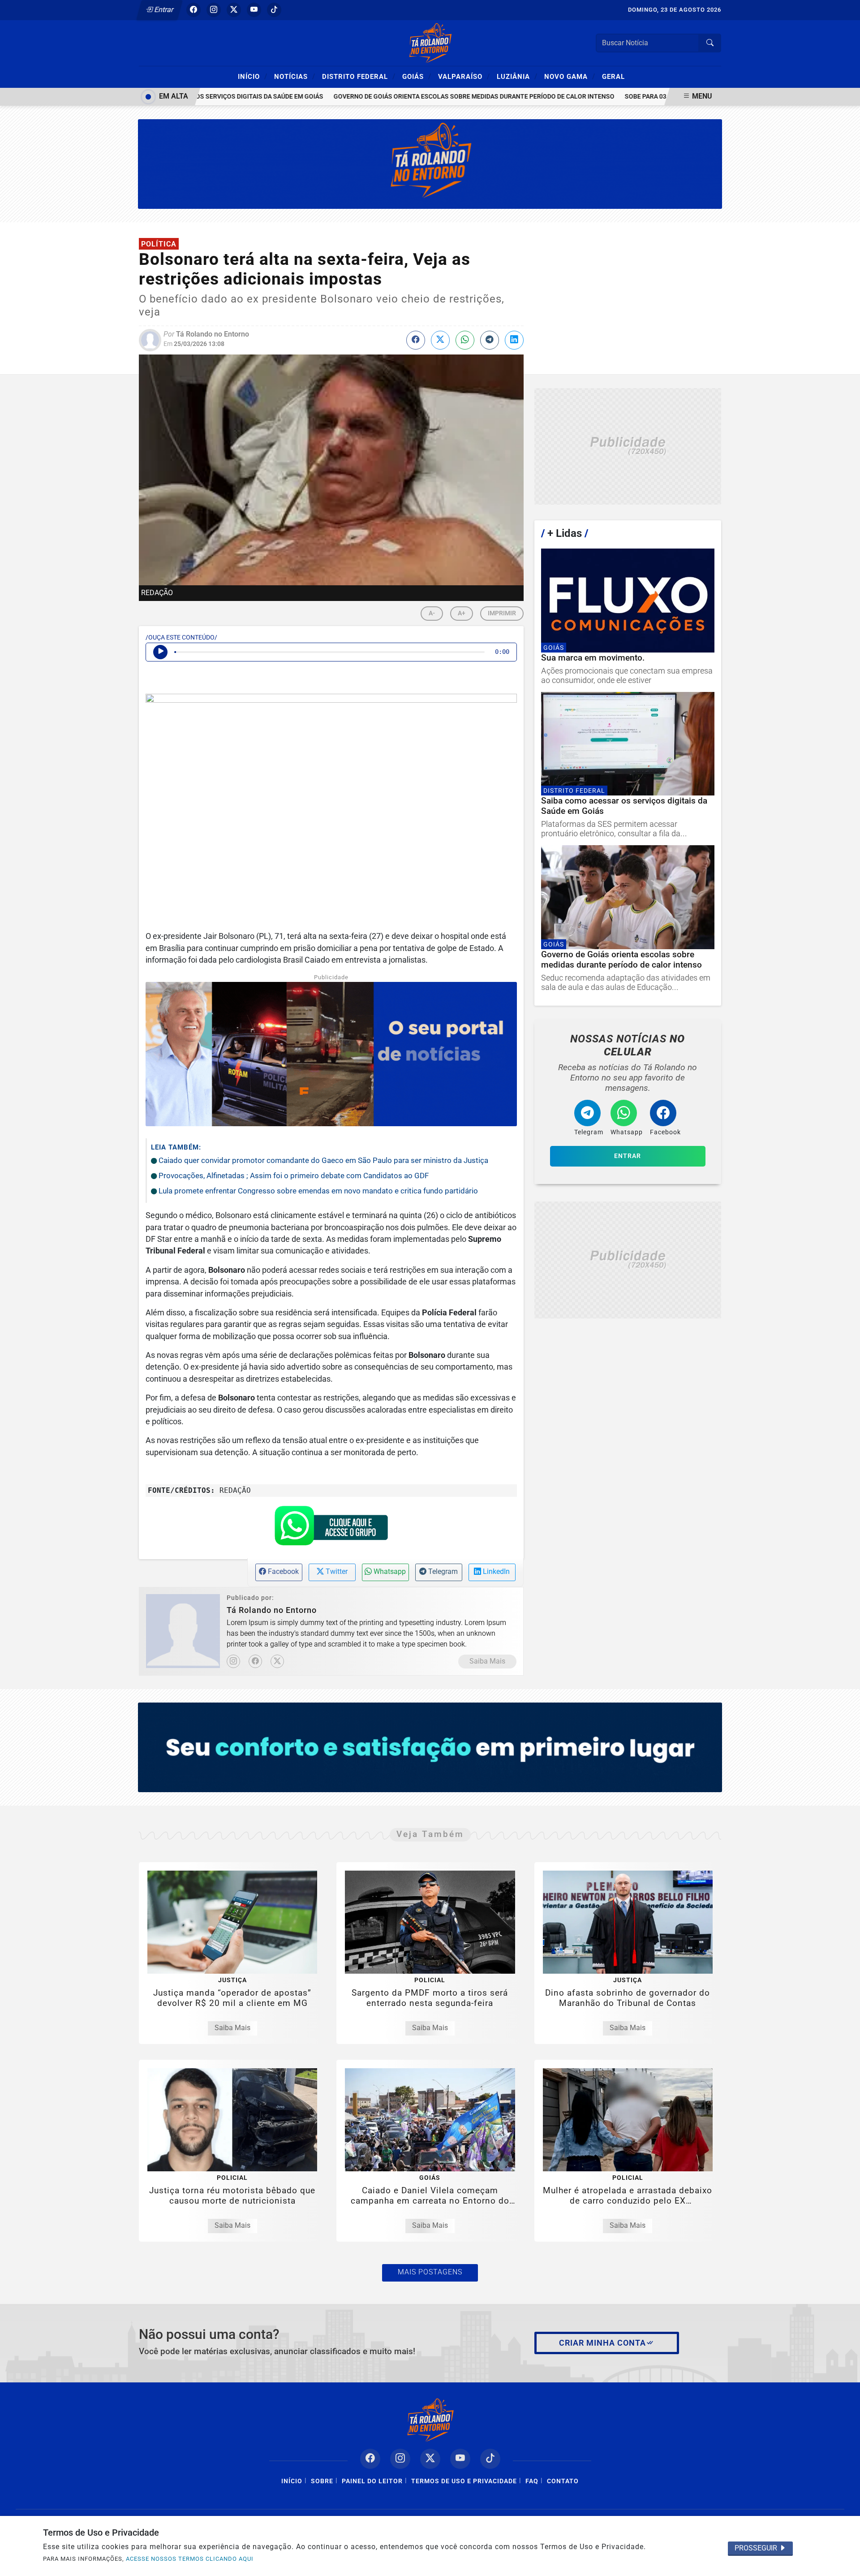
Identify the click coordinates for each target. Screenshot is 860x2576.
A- (432, 613)
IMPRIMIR (502, 613)
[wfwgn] (430, 163)
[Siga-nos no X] (430, 2459)
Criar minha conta (602, 2343)
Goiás (417, 76)
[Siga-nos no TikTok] (490, 2459)
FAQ (532, 2481)
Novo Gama (570, 76)
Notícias (295, 76)
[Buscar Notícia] (710, 43)
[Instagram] (233, 1661)
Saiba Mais (487, 1661)
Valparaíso (464, 76)
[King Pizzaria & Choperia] (628, 447)
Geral (613, 77)
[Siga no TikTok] (274, 10)
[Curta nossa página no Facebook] (370, 2459)
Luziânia (517, 76)
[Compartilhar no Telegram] (490, 340)
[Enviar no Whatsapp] (465, 340)
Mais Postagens (430, 2272)
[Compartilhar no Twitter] (440, 340)
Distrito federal (359, 76)
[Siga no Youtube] (254, 10)
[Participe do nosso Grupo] (331, 1529)
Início (253, 76)
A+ (462, 613)
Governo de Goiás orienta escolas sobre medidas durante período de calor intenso (436, 97)
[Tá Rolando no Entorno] (430, 42)
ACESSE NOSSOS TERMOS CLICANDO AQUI (190, 2559)
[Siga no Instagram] (214, 10)
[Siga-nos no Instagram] (400, 2459)
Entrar (163, 10)
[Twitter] (277, 1661)
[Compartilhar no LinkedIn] (514, 340)
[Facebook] (255, 1661)
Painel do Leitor (372, 2481)
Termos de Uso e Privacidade (464, 2481)
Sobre (322, 2481)
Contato (563, 2481)
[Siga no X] (234, 10)
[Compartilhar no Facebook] (416, 340)
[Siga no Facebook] (193, 10)
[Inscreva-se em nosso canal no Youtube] (460, 2459)
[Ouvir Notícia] (160, 652)
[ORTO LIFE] (430, 1747)
